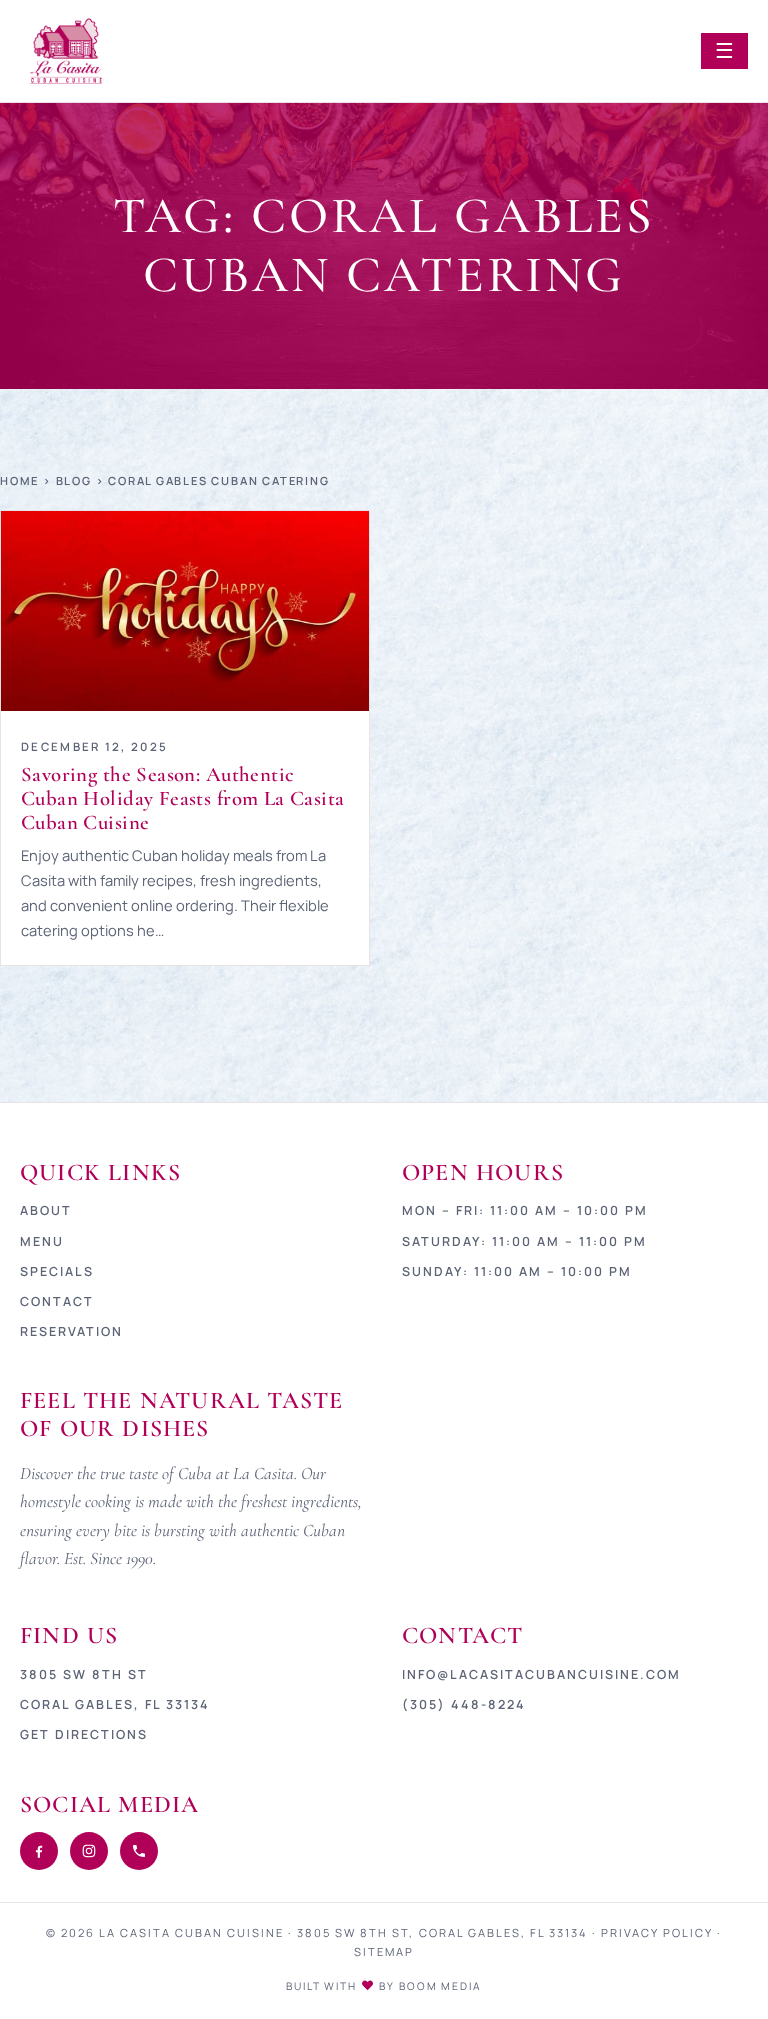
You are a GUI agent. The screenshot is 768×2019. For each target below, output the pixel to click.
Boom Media (440, 1986)
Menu (42, 1241)
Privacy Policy (657, 1932)
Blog (74, 480)
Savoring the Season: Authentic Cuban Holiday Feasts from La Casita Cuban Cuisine (183, 798)
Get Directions (84, 1734)
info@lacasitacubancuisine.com (541, 1674)
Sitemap (384, 1951)
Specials (57, 1271)
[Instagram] (89, 1851)
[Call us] (139, 1851)
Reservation (71, 1331)
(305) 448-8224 (464, 1704)
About (46, 1210)
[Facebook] (39, 1851)
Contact (57, 1301)
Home (19, 480)
